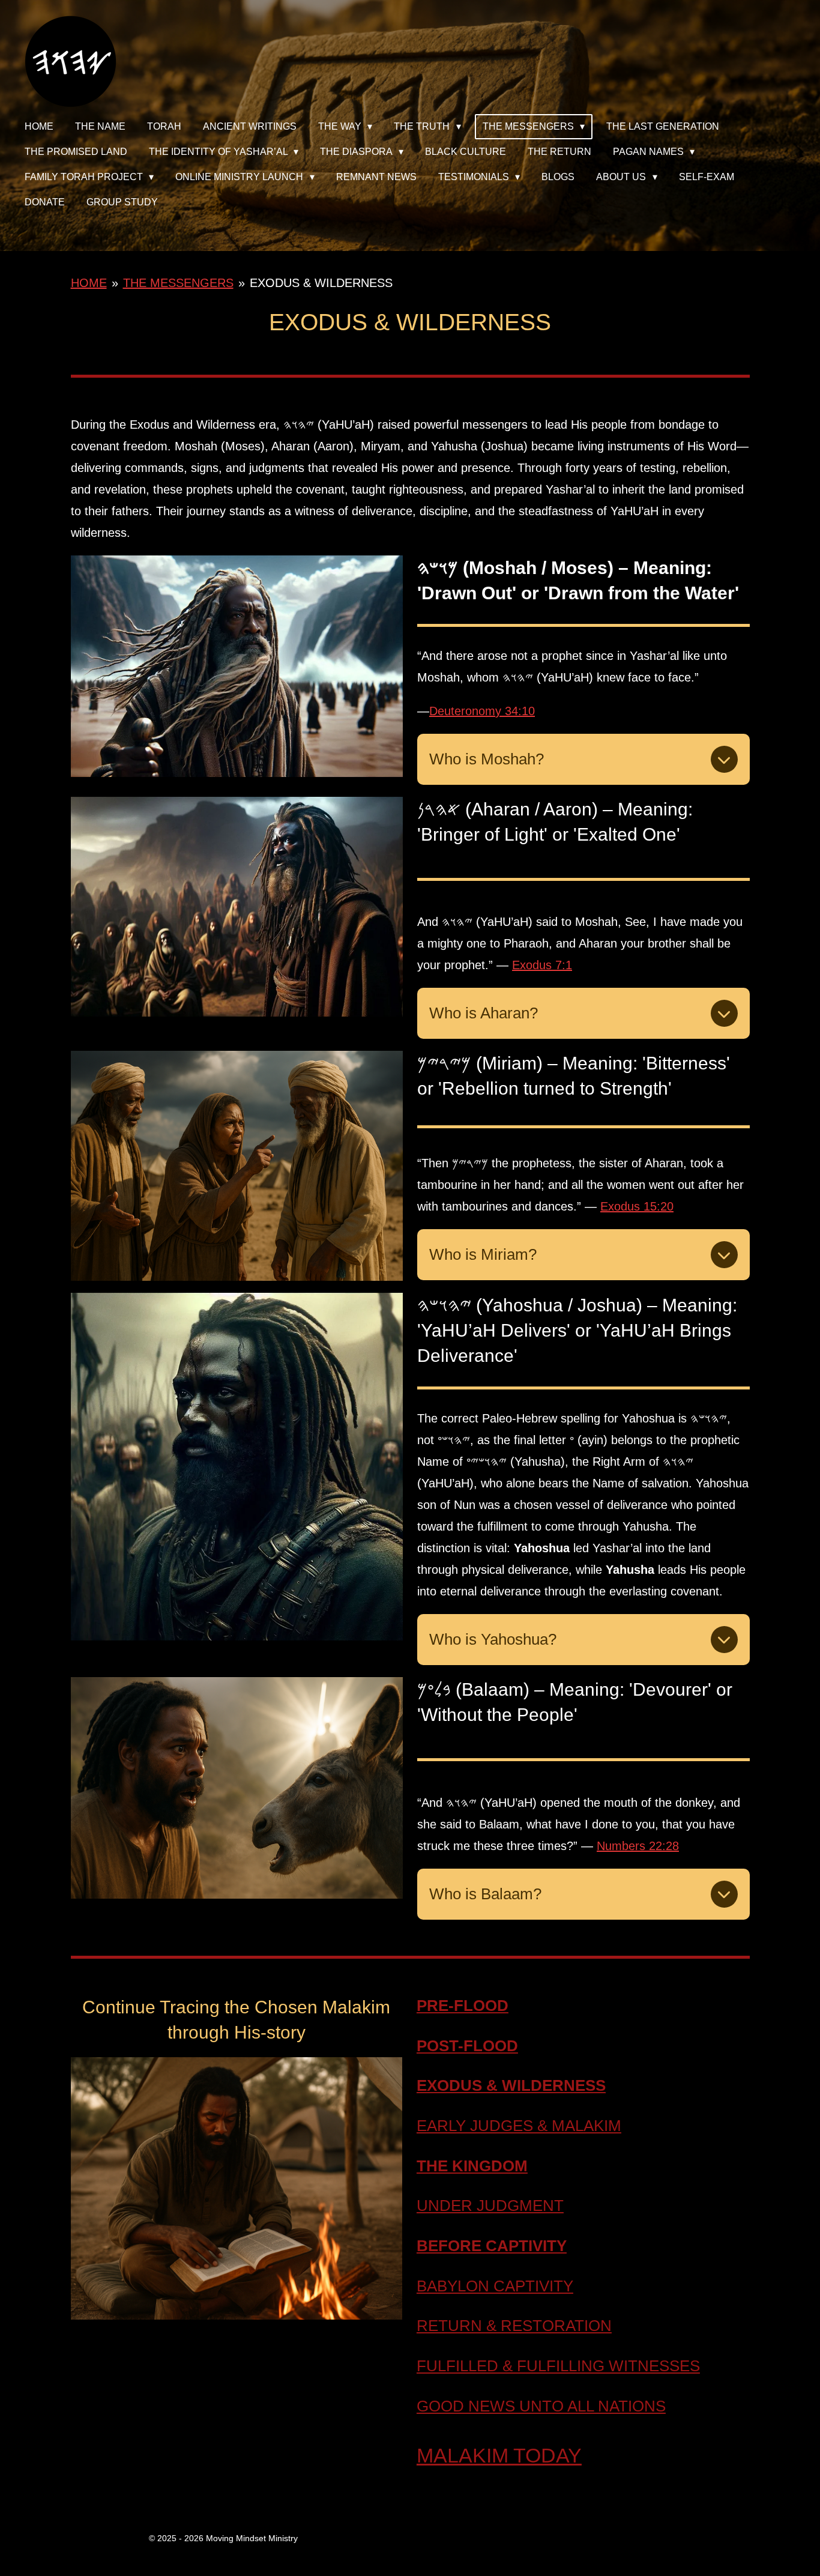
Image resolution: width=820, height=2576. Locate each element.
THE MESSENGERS (178, 283)
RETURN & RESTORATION (514, 2326)
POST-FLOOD (467, 2046)
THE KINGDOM (472, 2166)
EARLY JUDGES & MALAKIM (519, 2126)
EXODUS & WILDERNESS (321, 283)
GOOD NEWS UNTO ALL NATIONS (541, 2406)
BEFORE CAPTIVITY (492, 2246)
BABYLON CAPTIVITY (495, 2286)
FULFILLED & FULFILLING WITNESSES (558, 2366)
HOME (89, 283)
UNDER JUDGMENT (490, 2206)
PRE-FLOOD (463, 2006)
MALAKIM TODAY (499, 2455)
